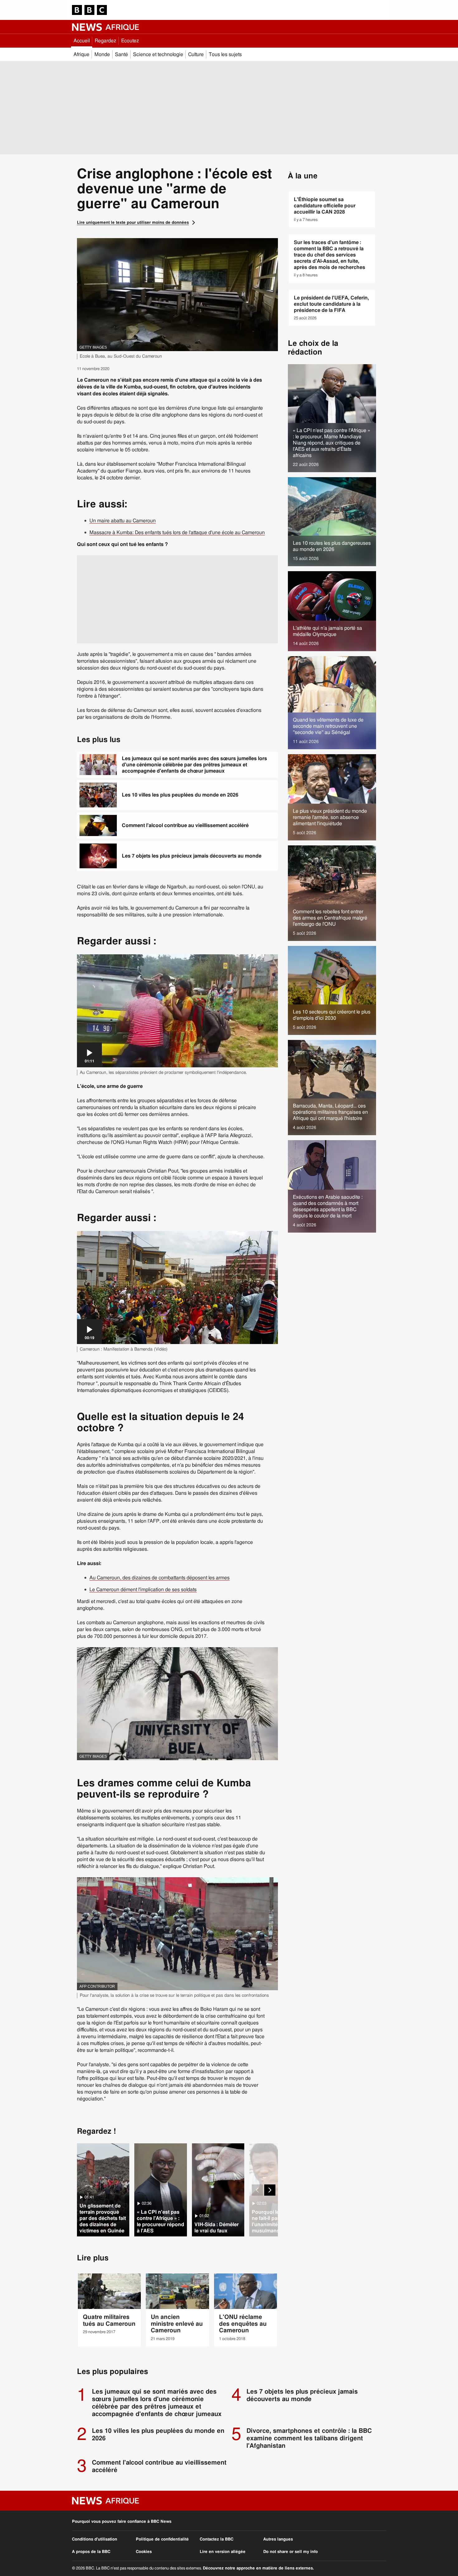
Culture (196, 54)
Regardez (105, 41)
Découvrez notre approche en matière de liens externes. (258, 2568)
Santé (122, 54)
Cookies (144, 2552)
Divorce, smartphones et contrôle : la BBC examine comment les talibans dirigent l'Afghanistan (309, 2438)
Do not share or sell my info (291, 2552)
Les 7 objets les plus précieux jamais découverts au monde (192, 856)
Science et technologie (158, 54)
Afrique (81, 54)
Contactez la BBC (217, 2539)
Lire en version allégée (223, 2552)
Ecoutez (130, 41)
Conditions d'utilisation (95, 2539)
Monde (102, 54)
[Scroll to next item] (270, 2190)
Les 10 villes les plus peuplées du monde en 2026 (180, 795)
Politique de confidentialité (162, 2539)
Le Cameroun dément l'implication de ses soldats (143, 1590)
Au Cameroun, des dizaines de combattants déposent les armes (160, 1578)
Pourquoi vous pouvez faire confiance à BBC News (122, 2522)
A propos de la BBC (91, 2552)
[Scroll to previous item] (257, 2190)
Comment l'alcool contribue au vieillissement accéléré (185, 825)
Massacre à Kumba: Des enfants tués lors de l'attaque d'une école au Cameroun (177, 533)
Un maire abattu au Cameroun (123, 521)
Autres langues (278, 2539)
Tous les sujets (225, 54)
